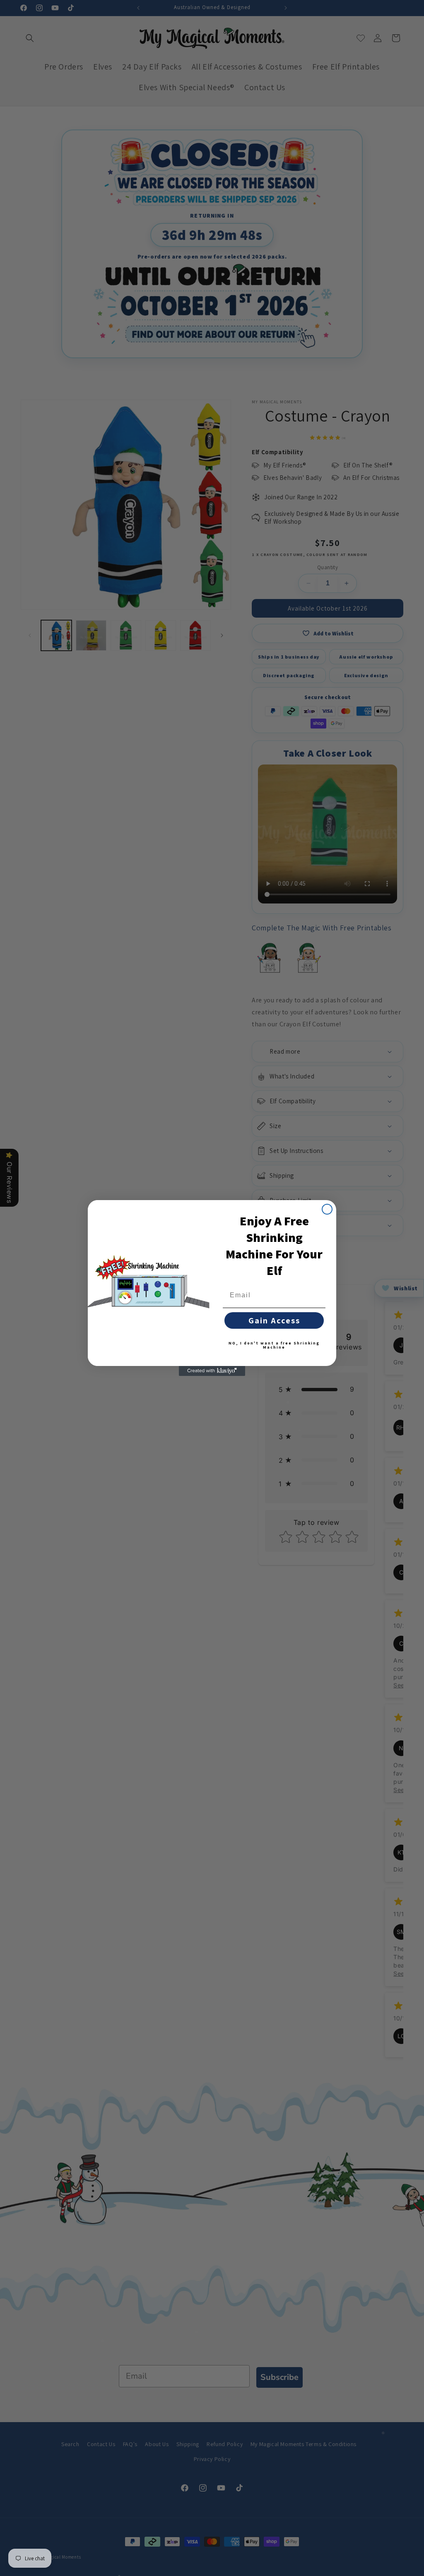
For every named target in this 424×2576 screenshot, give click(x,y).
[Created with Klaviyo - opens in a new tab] (212, 1371)
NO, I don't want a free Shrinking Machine (274, 1345)
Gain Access (274, 1320)
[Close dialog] (327, 1209)
